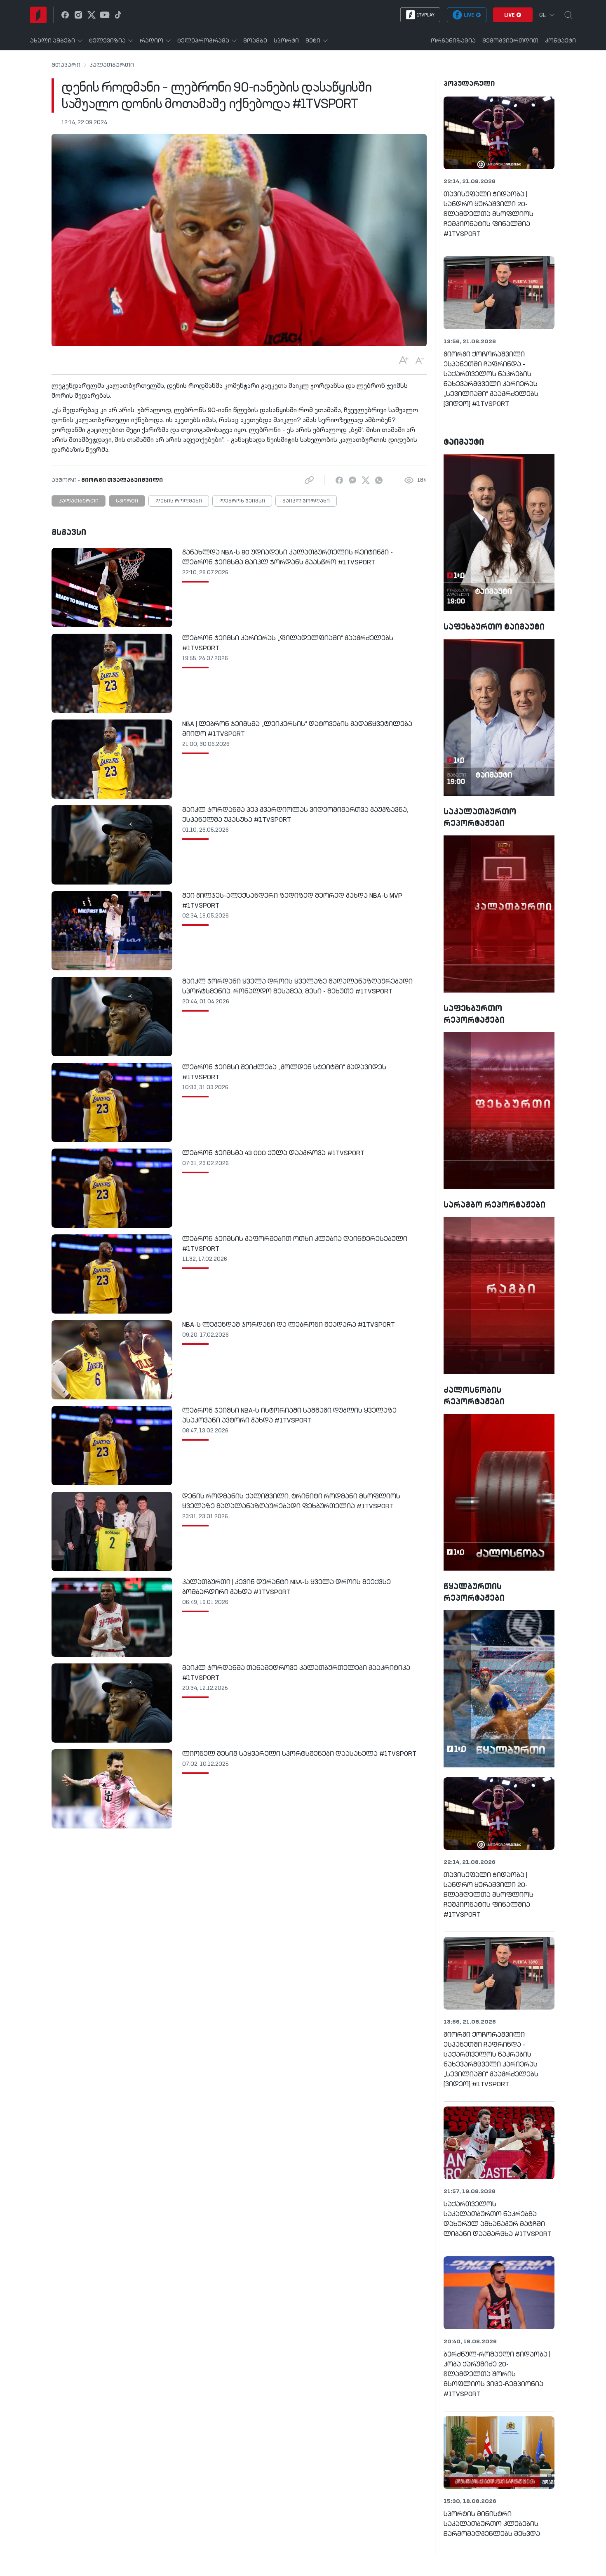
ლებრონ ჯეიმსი (242, 501)
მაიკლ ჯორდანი (306, 501)
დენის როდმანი (179, 501)
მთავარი (66, 65)
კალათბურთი (112, 65)
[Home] (38, 15)
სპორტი (127, 501)
